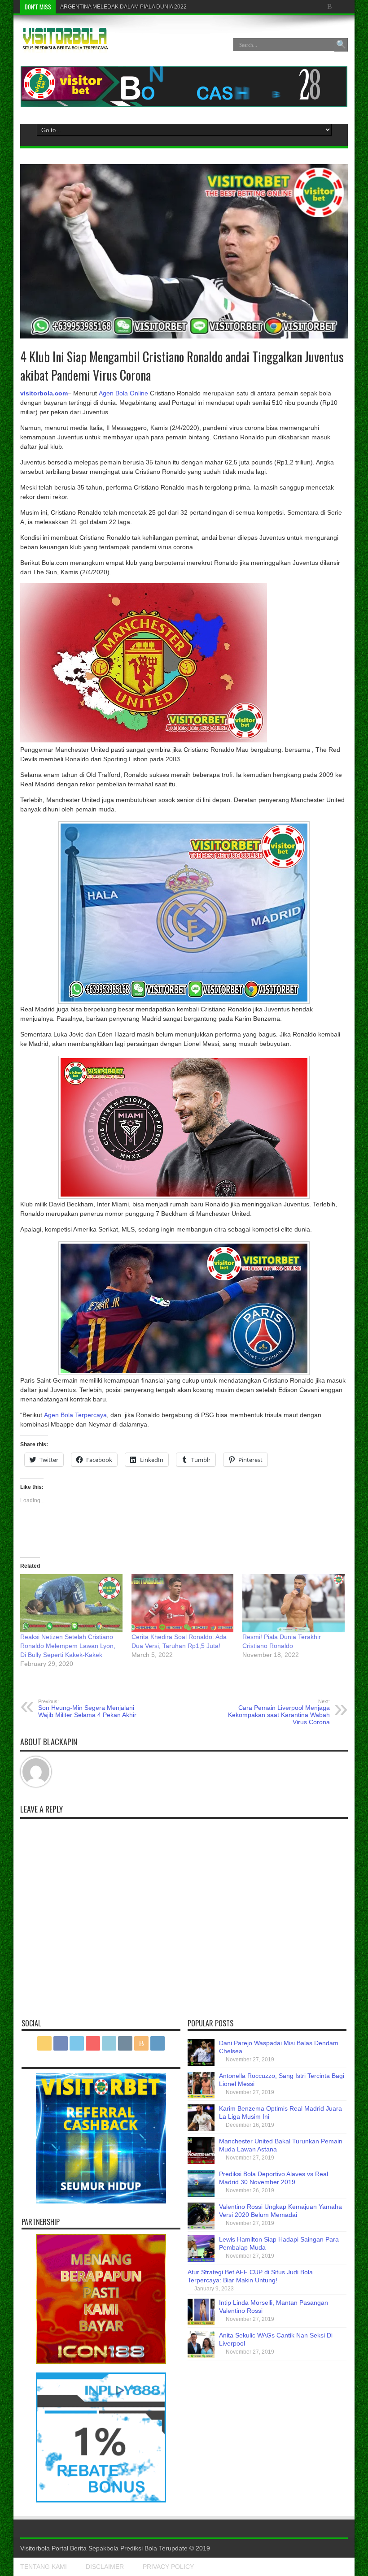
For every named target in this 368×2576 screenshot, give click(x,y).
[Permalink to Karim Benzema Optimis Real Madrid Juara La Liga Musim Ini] (201, 2129)
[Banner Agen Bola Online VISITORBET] (184, 104)
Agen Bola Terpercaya (75, 1415)
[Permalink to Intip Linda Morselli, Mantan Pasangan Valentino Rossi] (201, 2323)
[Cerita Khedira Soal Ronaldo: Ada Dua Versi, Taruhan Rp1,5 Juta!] (183, 1603)
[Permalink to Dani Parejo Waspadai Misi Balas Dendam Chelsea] (201, 2064)
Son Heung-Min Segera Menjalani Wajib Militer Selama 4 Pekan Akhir (87, 1709)
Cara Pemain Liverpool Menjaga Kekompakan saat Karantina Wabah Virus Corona (279, 1712)
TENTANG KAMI (44, 2567)
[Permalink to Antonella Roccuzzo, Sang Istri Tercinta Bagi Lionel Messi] (201, 2096)
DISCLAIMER (105, 2567)
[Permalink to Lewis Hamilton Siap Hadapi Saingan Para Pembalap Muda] (201, 2260)
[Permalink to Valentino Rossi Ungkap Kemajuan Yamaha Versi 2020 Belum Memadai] (201, 2227)
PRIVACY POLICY (168, 2567)
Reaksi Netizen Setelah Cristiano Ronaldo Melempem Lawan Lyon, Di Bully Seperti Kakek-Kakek (68, 1646)
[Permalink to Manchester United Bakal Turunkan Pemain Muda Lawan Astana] (201, 2162)
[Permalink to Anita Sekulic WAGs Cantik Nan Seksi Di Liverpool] (201, 2356)
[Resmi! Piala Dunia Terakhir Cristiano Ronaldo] (294, 1603)
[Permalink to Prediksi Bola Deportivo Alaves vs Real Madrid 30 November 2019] (201, 2194)
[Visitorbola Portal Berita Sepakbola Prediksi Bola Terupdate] (65, 46)
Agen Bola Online (123, 393)
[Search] (341, 45)
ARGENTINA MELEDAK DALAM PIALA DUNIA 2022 (123, 7)
